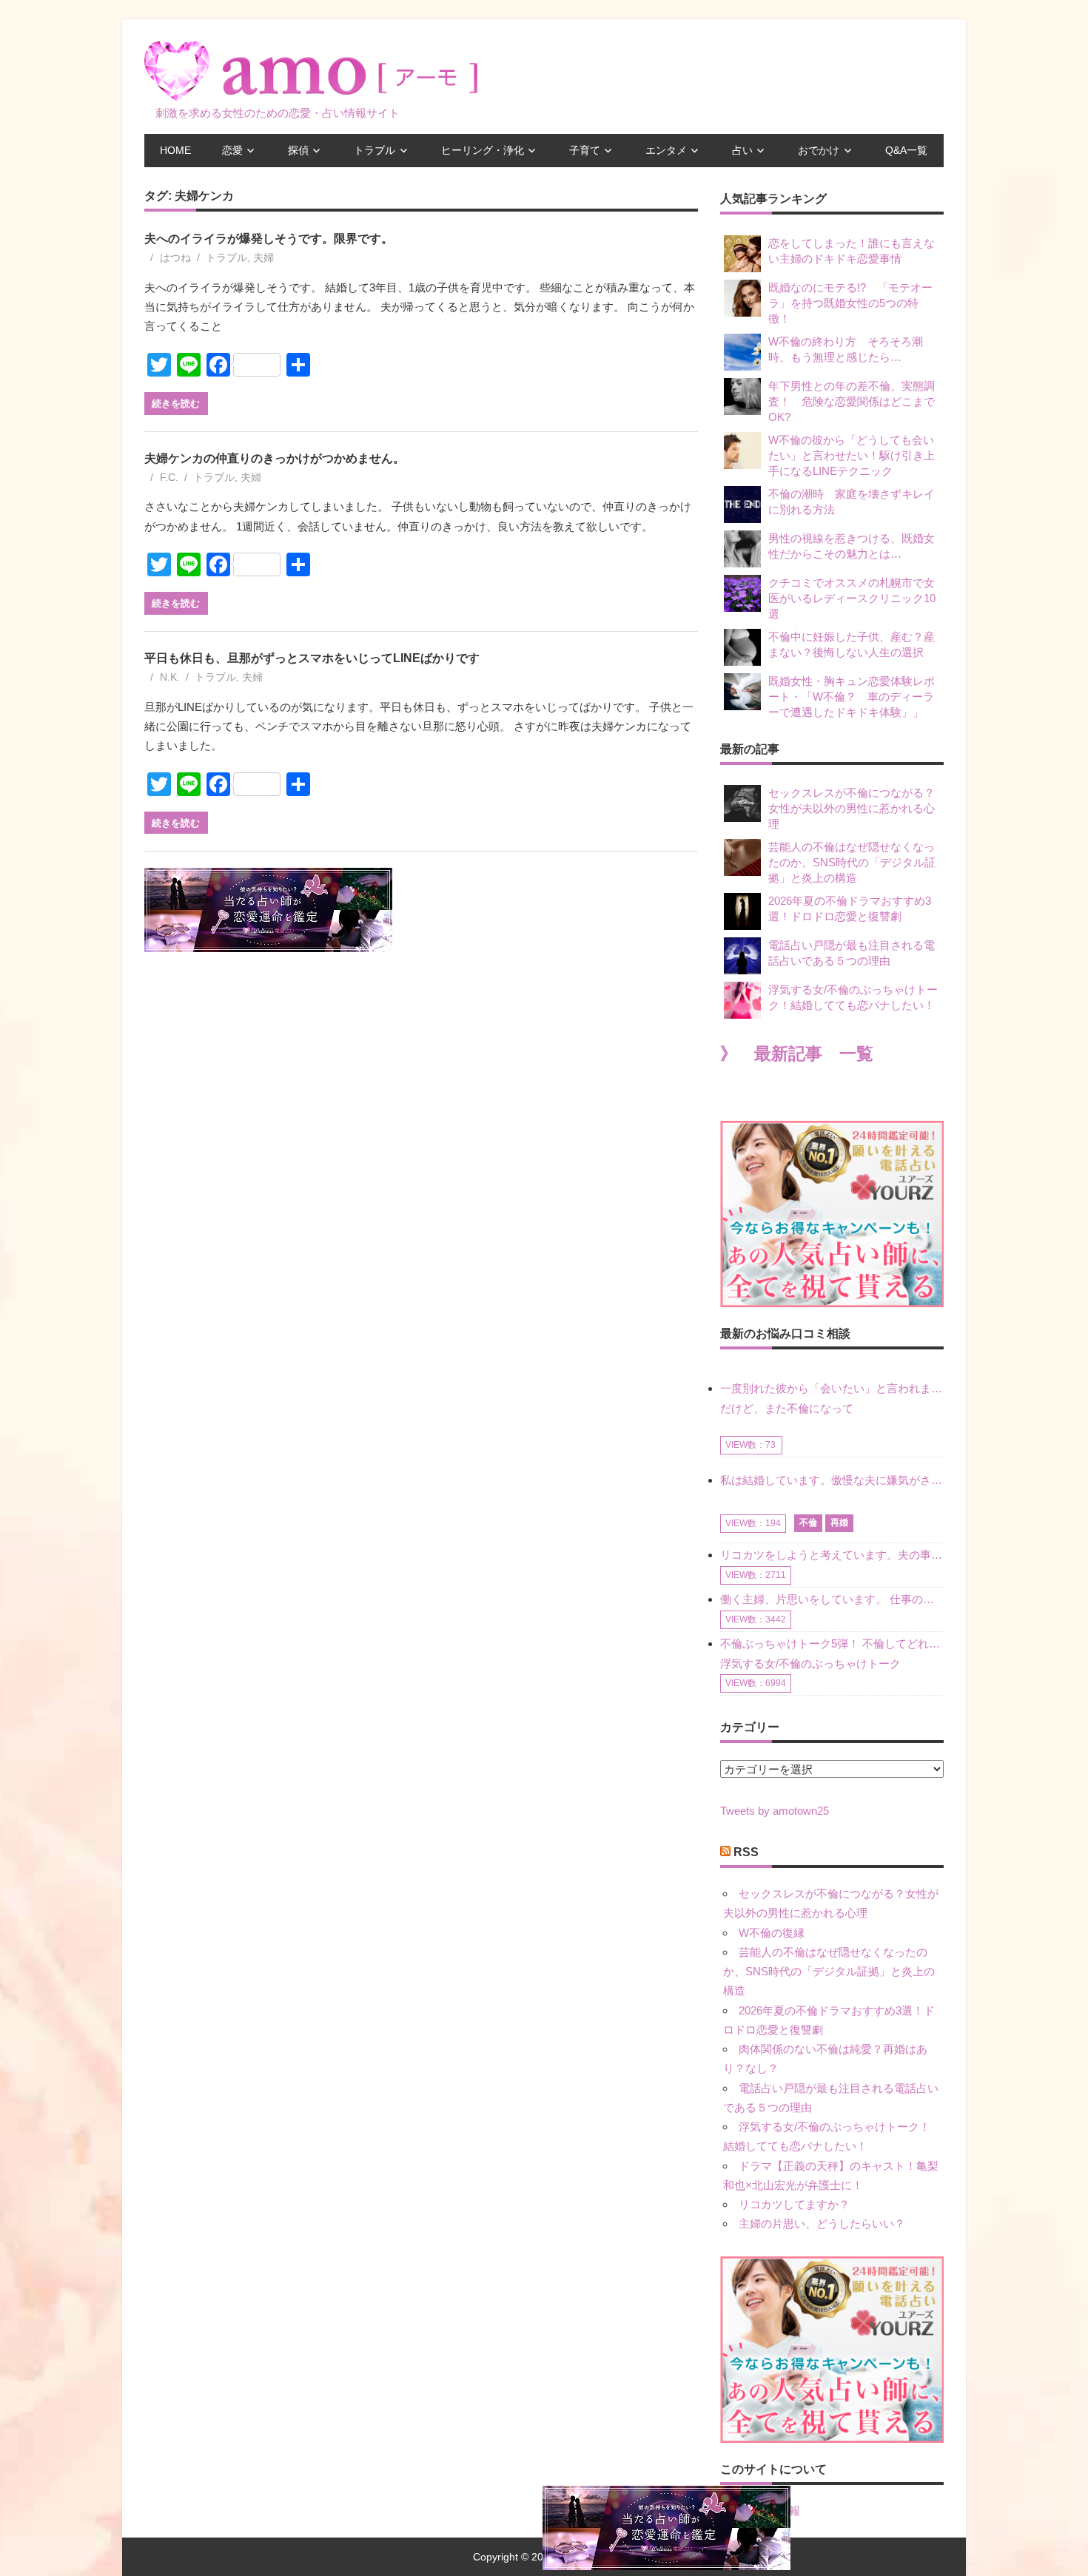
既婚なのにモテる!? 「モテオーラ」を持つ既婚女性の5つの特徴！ (850, 303)
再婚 (839, 1523)
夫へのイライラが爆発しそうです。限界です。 (269, 239)
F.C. (169, 477)
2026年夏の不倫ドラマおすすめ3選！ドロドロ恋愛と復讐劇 (850, 908)
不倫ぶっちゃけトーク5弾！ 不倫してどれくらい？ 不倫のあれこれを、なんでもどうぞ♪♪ (832, 1643)
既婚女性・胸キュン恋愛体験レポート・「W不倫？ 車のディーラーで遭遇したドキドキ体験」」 (852, 697)
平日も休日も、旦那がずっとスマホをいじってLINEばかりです (312, 658)
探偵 (298, 150)
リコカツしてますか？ (794, 2204)
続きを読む (176, 403)
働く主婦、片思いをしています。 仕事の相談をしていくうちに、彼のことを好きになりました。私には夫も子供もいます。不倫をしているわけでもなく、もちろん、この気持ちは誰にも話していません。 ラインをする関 (832, 1599)
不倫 (808, 1523)
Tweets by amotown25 (775, 1811)
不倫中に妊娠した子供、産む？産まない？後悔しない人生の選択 (852, 644)
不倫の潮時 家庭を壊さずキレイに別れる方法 (852, 502)
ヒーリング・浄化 (483, 150)
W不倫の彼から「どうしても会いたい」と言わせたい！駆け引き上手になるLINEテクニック (852, 455)
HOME (175, 150)
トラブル (375, 150)
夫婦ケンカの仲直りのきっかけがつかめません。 (275, 458)
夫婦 (263, 257)
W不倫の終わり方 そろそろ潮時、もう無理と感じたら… (846, 349)
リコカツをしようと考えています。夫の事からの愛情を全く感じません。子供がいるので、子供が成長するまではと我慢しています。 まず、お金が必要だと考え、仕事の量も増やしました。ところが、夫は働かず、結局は (832, 1555)
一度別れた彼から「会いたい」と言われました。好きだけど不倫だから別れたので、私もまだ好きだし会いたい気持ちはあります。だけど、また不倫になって (832, 1398)
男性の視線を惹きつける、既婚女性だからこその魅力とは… (852, 546)
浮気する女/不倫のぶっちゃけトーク (810, 1663)
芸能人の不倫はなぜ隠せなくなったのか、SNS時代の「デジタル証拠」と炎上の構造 (852, 862)
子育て (585, 150)
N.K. (170, 677)
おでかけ (819, 150)
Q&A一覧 (906, 150)
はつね (175, 257)
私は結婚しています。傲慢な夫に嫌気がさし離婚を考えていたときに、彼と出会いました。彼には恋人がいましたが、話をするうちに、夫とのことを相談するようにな (832, 1480)
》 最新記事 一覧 (797, 1054)
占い (742, 150)
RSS (746, 1852)
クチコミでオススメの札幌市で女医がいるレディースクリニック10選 (852, 598)
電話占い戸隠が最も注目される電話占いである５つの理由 (852, 953)
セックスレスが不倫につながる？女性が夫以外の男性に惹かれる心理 (852, 808)
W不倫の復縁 (772, 1933)
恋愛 (232, 150)
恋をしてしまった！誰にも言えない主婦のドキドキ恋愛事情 (852, 251)
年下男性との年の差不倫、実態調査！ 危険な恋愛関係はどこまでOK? (852, 401)
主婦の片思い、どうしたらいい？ (822, 2223)
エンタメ (666, 150)
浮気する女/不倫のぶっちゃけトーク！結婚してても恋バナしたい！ (853, 997)
